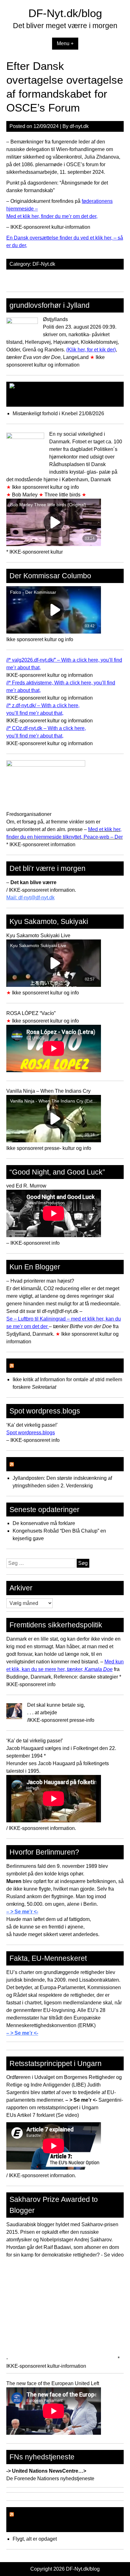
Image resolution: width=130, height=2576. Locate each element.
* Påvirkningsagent (46, 1464)
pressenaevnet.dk (45, 1365)
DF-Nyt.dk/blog (65, 13)
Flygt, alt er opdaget (35, 2539)
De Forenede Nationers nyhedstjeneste (50, 2479)
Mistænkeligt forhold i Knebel (45, 413)
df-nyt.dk (79, 126)
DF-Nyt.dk (44, 264)
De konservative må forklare (44, 1523)
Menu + (65, 43)
